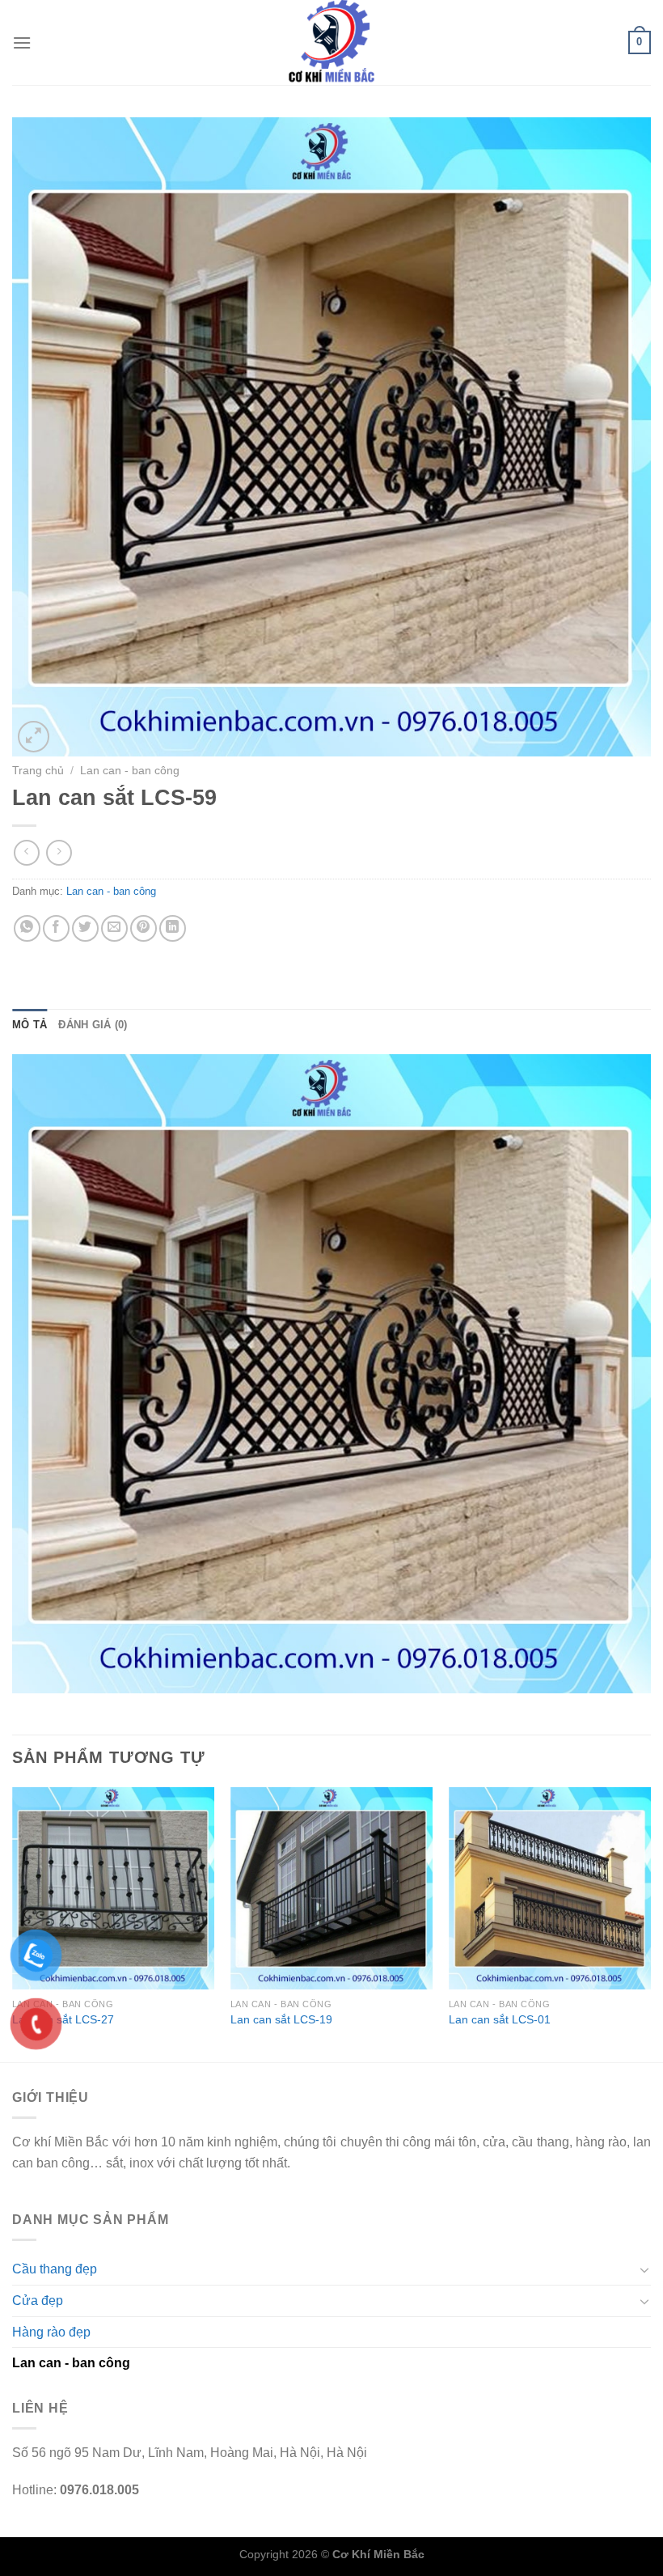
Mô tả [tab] (30, 1025)
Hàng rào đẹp (51, 2332)
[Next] (650, 1923)
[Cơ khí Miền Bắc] (331, 42)
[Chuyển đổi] (644, 2269)
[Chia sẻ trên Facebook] (56, 928)
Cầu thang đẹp (55, 2269)
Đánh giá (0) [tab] (93, 1025)
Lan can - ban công (130, 771)
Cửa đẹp (38, 2301)
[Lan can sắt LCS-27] (113, 1888)
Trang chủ (38, 771)
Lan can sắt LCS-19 (281, 2019)
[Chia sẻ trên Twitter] (85, 928)
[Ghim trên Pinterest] (144, 928)
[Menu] (22, 42)
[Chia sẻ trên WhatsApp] (27, 928)
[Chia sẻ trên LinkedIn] (173, 928)
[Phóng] (34, 737)
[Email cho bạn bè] (114, 928)
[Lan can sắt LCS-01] (550, 1888)
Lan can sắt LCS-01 (500, 2019)
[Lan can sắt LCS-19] (331, 1888)
